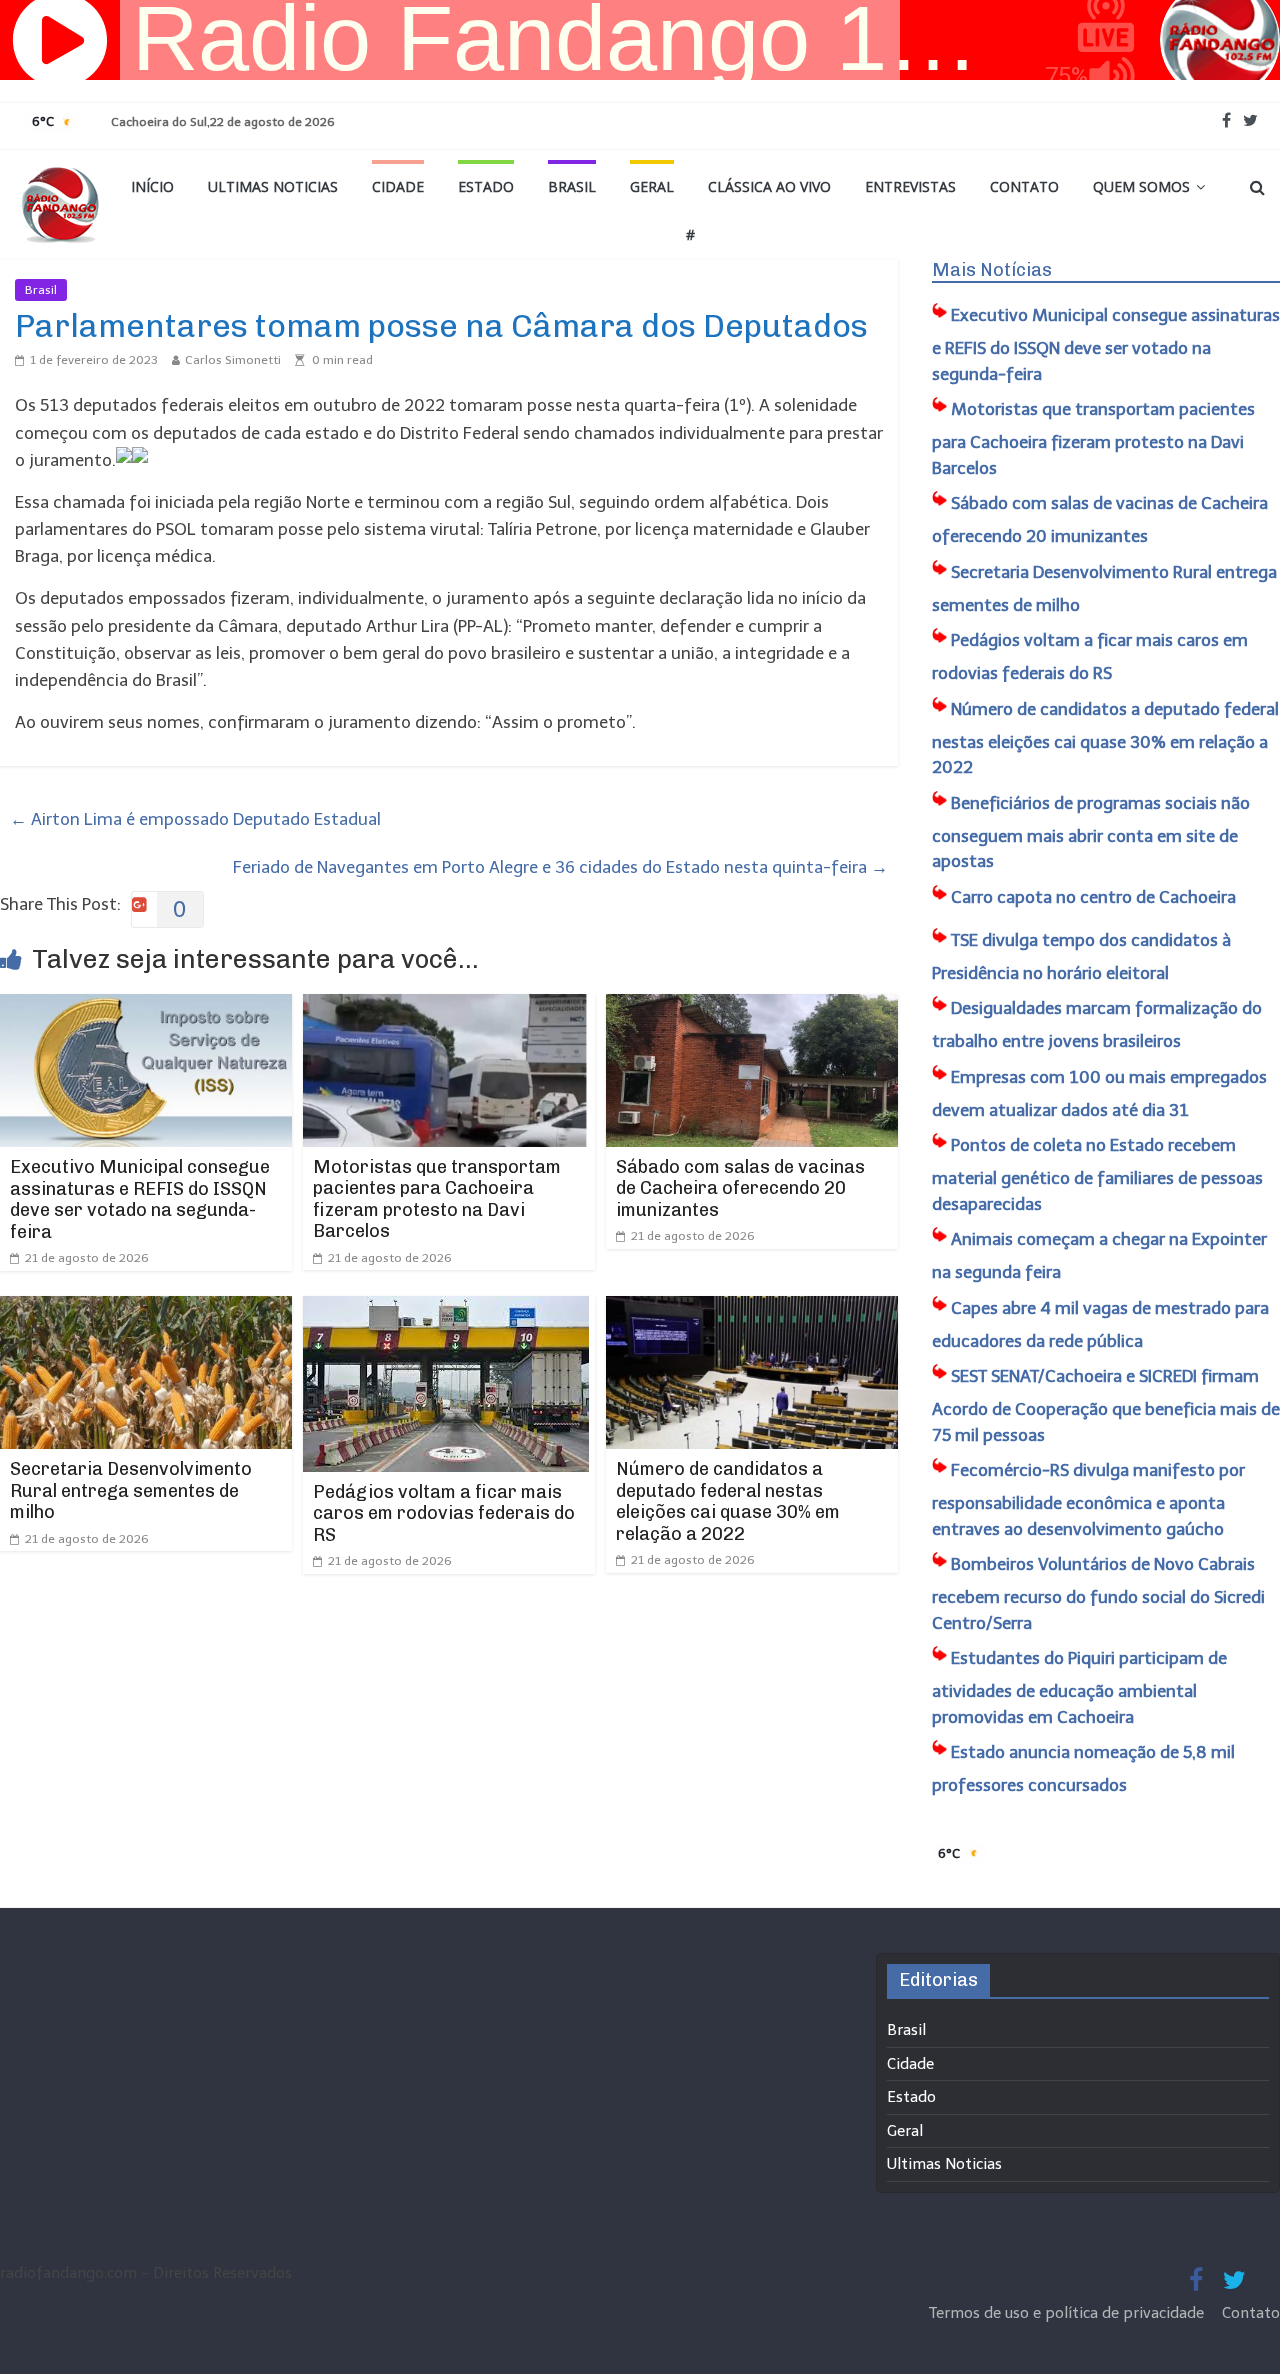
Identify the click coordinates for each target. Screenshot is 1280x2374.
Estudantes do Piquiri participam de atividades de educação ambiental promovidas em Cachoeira (1079, 1687)
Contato (1024, 186)
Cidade (398, 186)
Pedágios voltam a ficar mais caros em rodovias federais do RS (444, 1513)
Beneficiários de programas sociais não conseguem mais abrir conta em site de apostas (1091, 832)
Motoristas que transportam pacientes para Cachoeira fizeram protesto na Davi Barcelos (437, 1199)
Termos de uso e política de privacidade (1068, 2313)
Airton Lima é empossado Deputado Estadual (195, 819)
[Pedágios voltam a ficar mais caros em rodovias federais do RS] (446, 1309)
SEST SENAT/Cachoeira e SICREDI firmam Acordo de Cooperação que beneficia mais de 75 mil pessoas (1106, 1405)
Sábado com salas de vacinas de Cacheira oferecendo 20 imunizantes (740, 1188)
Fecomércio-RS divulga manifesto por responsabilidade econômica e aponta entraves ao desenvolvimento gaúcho (1088, 1499)
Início (152, 186)
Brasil (572, 186)
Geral (652, 186)
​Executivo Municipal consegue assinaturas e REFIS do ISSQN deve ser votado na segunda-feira (140, 1199)
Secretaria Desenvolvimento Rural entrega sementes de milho (131, 1490)
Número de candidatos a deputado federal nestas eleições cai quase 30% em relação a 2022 (728, 1501)
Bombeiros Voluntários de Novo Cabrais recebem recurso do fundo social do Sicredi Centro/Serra (1098, 1593)
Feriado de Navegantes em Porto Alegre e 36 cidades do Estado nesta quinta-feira (560, 867)
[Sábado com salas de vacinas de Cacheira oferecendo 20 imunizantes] (752, 1007)
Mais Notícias (992, 270)
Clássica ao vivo (769, 186)
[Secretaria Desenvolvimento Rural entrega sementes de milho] (146, 1309)
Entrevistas (910, 186)
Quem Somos (1141, 186)
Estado (486, 186)
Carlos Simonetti (233, 360)
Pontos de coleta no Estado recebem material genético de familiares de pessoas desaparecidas (1097, 1174)
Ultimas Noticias (273, 186)
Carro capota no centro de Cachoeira (1093, 897)
